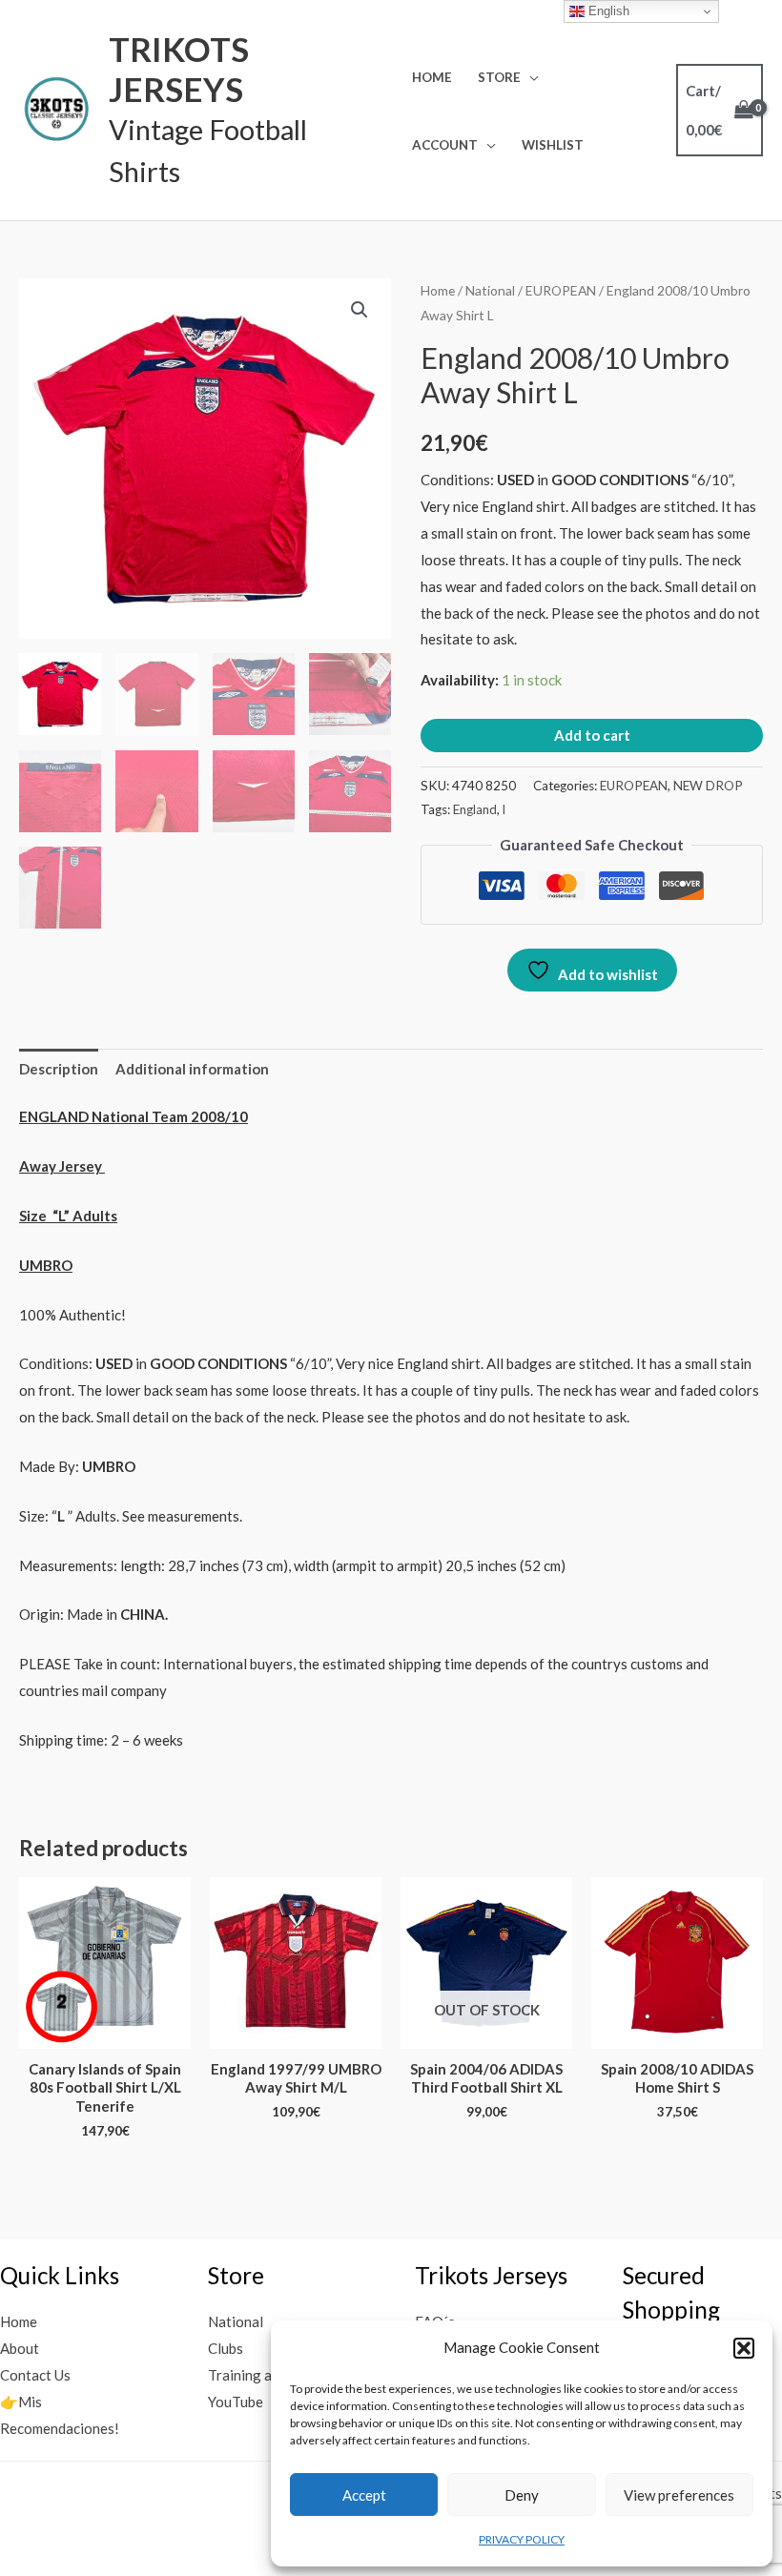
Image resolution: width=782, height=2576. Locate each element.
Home (432, 77)
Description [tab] (59, 1069)
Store (499, 77)
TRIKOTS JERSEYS (179, 69)
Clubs (226, 2348)
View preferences (679, 2495)
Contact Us (35, 2375)
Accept (364, 2495)
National (490, 290)
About (20, 2348)
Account (445, 145)
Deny (522, 2495)
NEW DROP (708, 786)
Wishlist (553, 145)
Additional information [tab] (192, 1069)
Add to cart (592, 735)
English (607, 11)
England (475, 809)
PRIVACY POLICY (522, 2539)
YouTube (236, 2402)
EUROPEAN (561, 290)
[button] (744, 2348)
